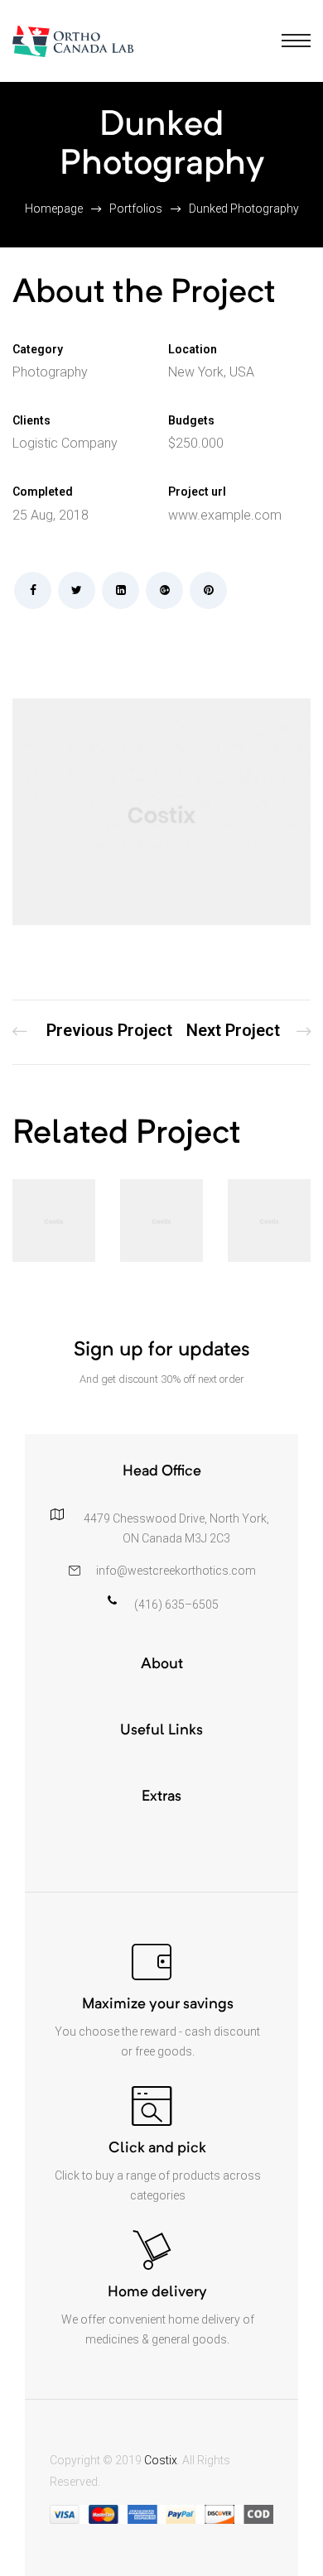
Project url (197, 492)
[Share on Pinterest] (208, 590)
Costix (161, 2460)
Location (193, 349)
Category (38, 349)
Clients (31, 420)
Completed (43, 492)
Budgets (191, 420)
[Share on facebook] (33, 590)
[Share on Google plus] (164, 590)
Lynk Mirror (92, 1032)
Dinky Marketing (248, 1032)
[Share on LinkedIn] (121, 590)
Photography (50, 372)
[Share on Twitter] (77, 590)
